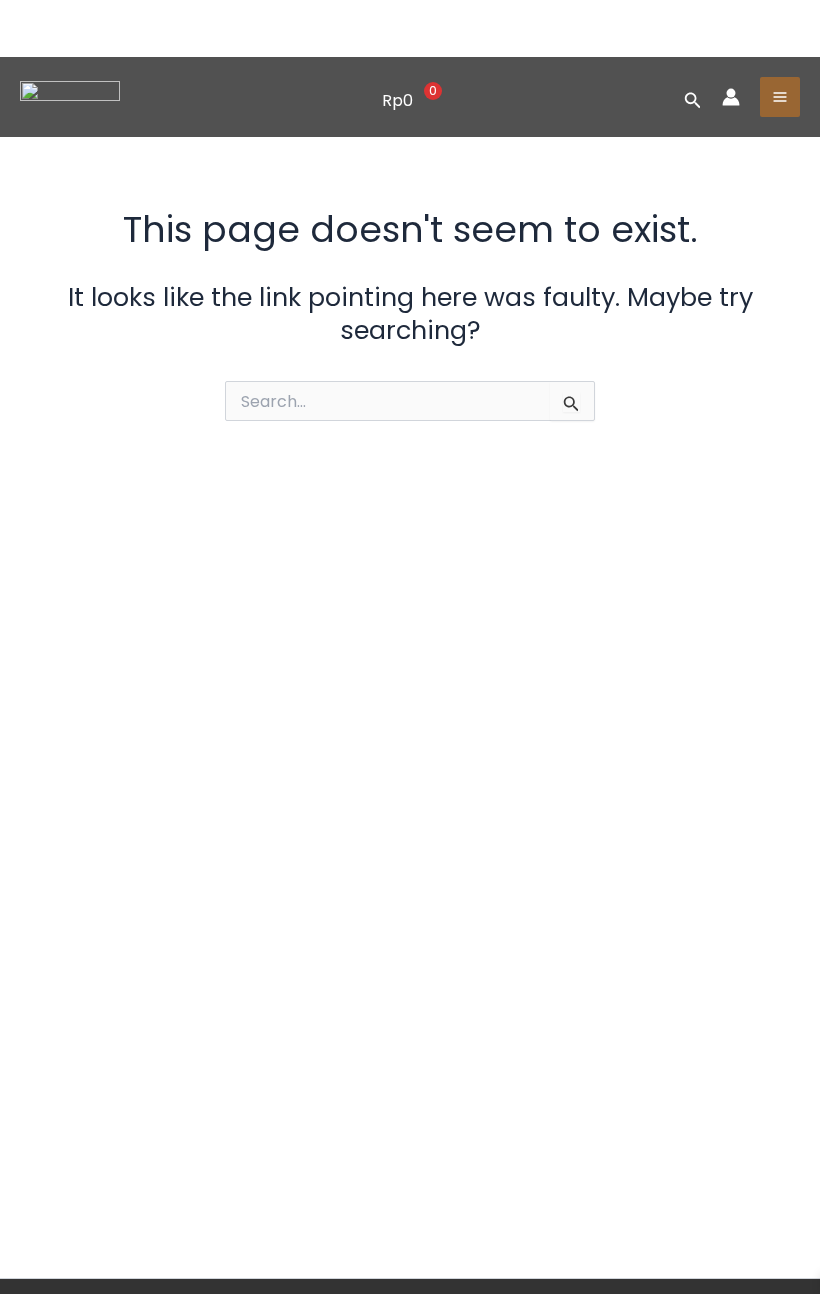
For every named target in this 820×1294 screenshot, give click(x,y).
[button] (693, 97)
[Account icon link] (731, 97)
